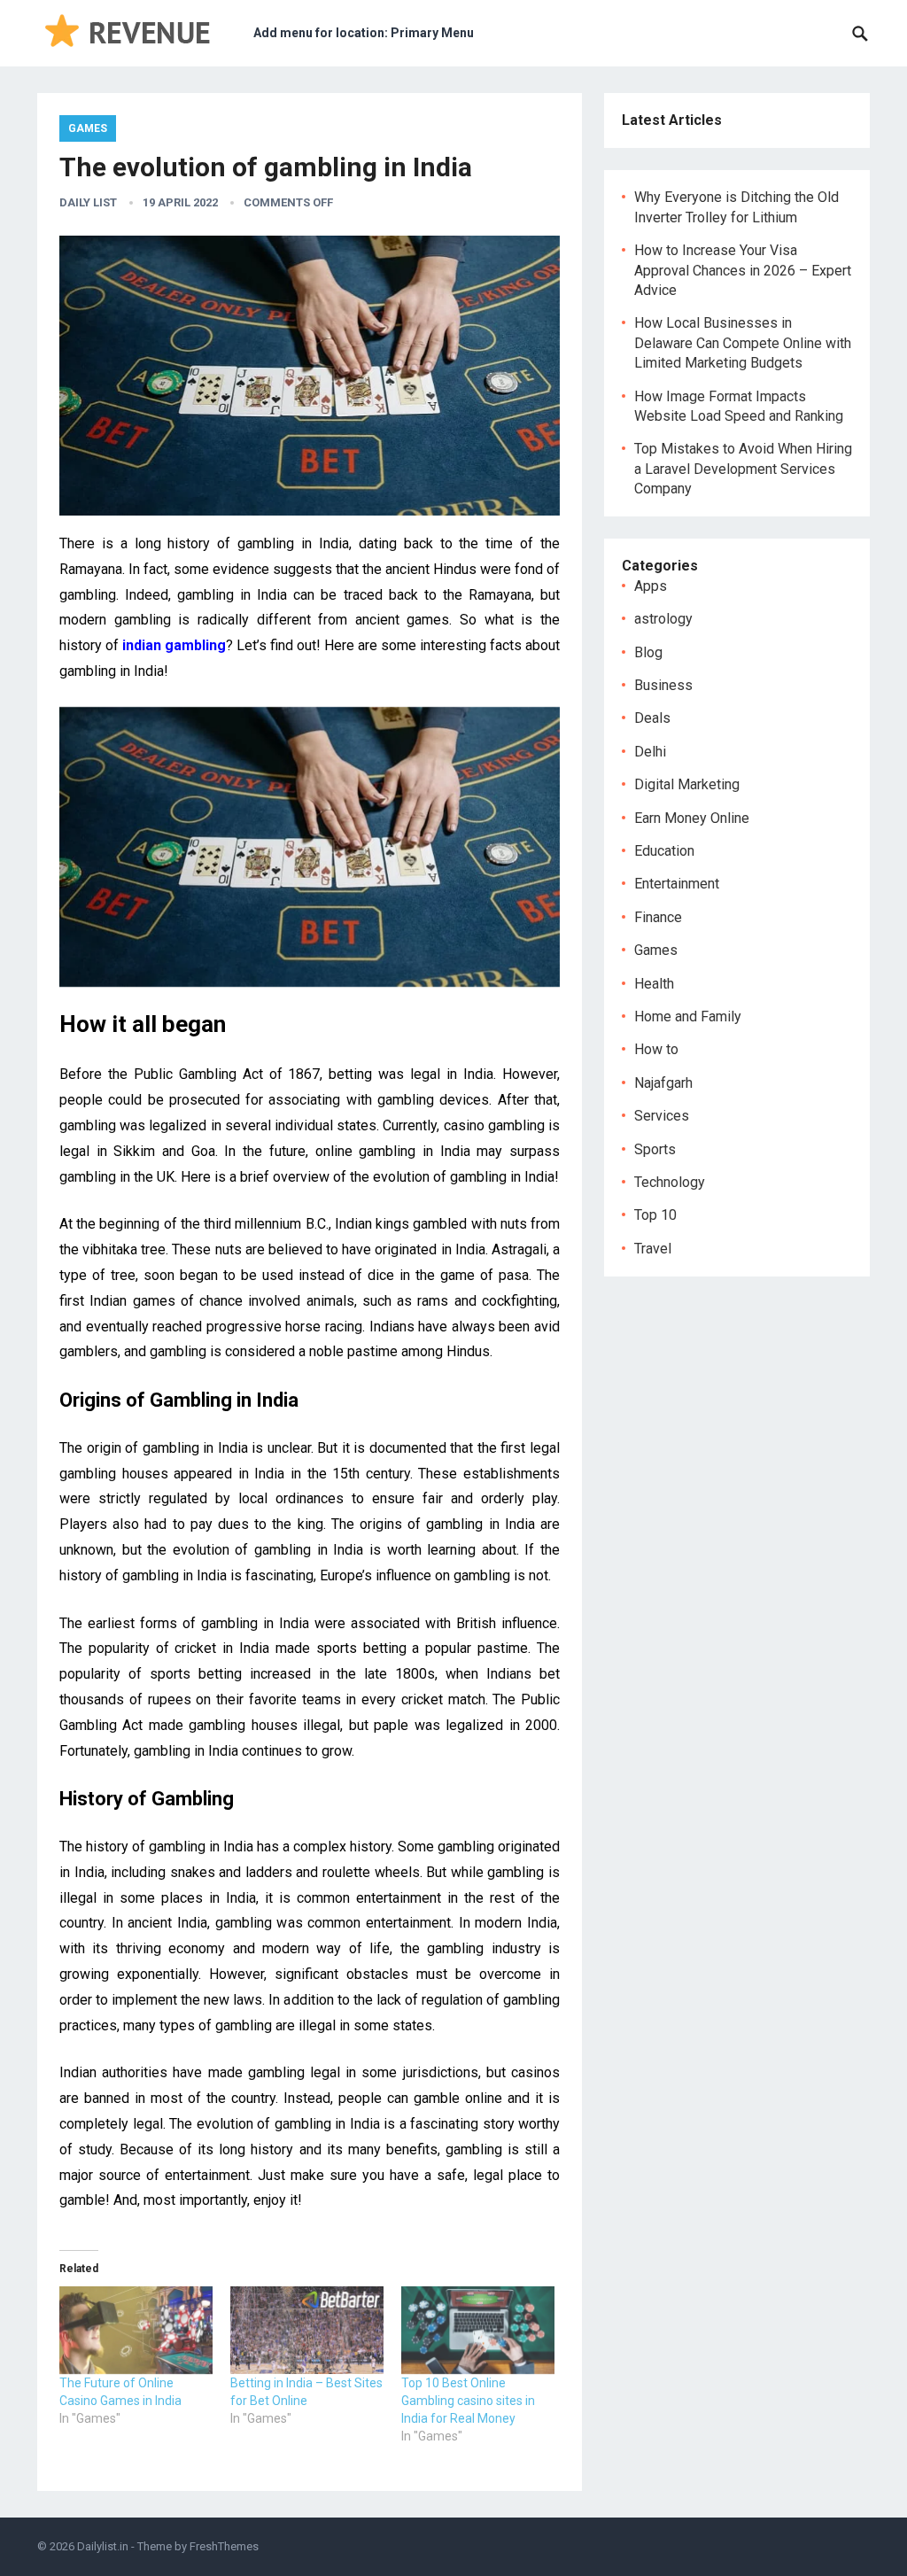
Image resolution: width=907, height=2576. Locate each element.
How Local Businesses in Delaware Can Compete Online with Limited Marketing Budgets (743, 343)
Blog (648, 652)
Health (654, 984)
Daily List (88, 202)
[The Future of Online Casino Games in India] (136, 2330)
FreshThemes (224, 2546)
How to (656, 1049)
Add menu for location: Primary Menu (364, 33)
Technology (670, 1182)
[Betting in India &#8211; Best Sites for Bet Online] (307, 2330)
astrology (663, 619)
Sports (655, 1149)
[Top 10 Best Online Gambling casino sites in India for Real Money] (478, 2330)
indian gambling (174, 645)
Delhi (650, 752)
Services (662, 1116)
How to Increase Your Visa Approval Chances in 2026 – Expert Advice (743, 270)
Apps (651, 586)
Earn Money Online (692, 818)
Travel (653, 1249)
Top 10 (655, 1215)
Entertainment (677, 884)
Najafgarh (663, 1083)
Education (664, 851)
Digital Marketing (687, 784)
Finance (658, 917)
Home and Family (688, 1016)
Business (663, 685)
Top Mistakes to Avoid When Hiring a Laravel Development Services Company (743, 469)
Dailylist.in (103, 2546)
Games (88, 128)
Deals (652, 718)
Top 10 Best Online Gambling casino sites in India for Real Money (468, 2401)
